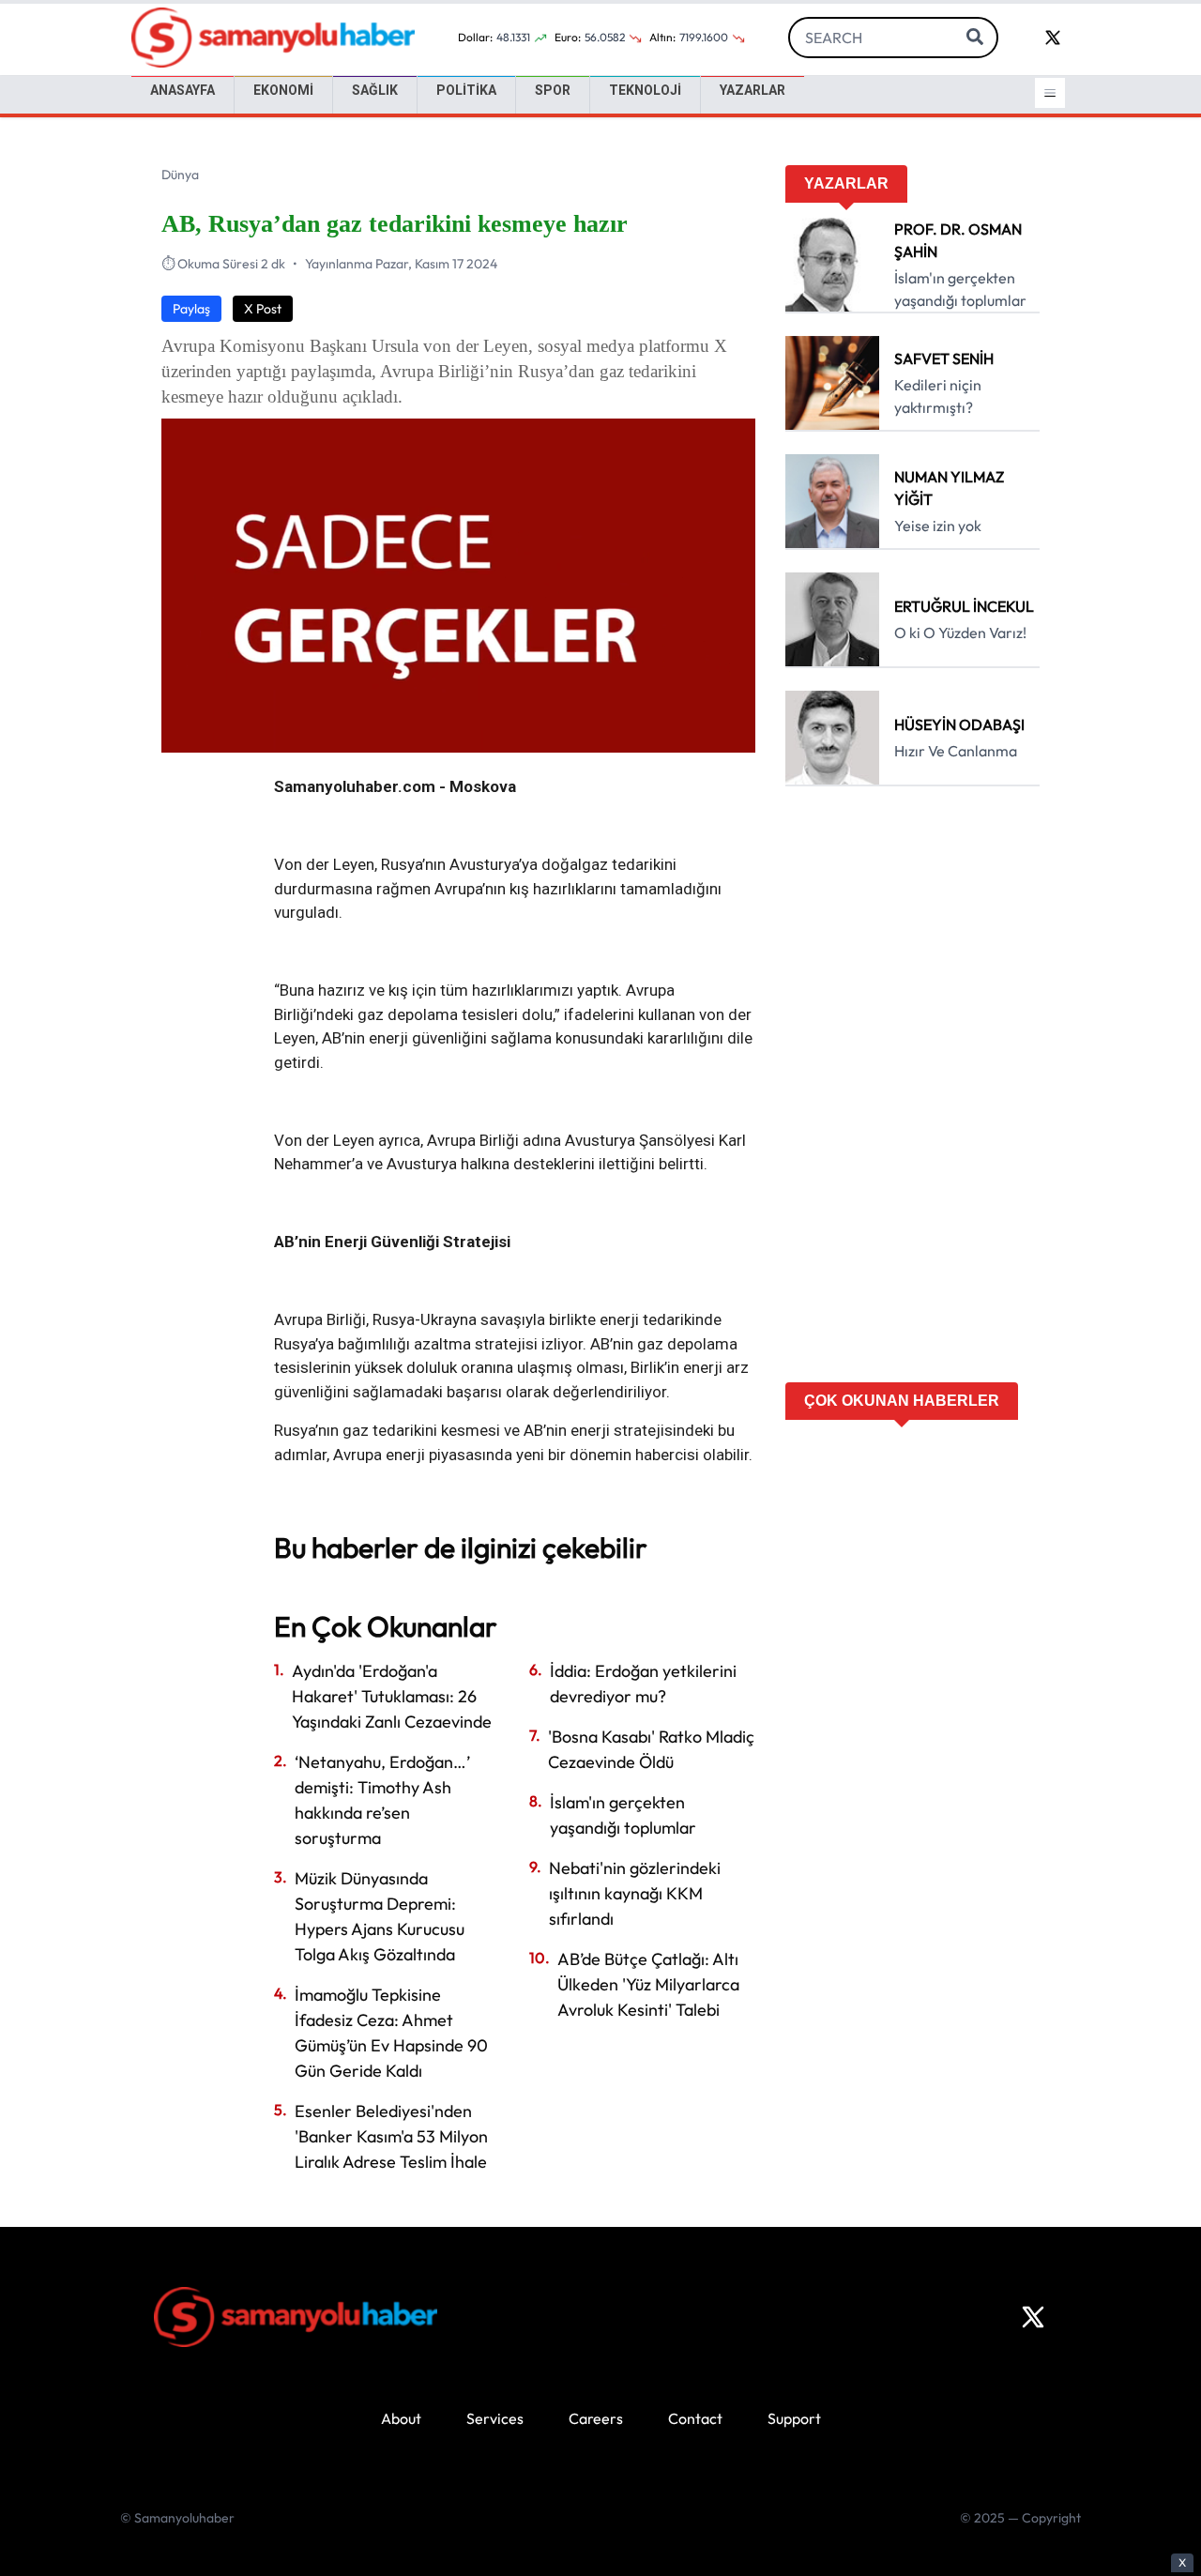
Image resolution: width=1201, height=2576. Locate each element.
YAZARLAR (753, 90)
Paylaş (191, 309)
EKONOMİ (283, 90)
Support (794, 2418)
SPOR (553, 90)
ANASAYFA (182, 90)
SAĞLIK (375, 90)
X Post (263, 309)
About (401, 2418)
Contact (695, 2418)
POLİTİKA (466, 90)
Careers (596, 2418)
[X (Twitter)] (1033, 2317)
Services (495, 2418)
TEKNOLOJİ (645, 90)
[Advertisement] (912, 1090)
